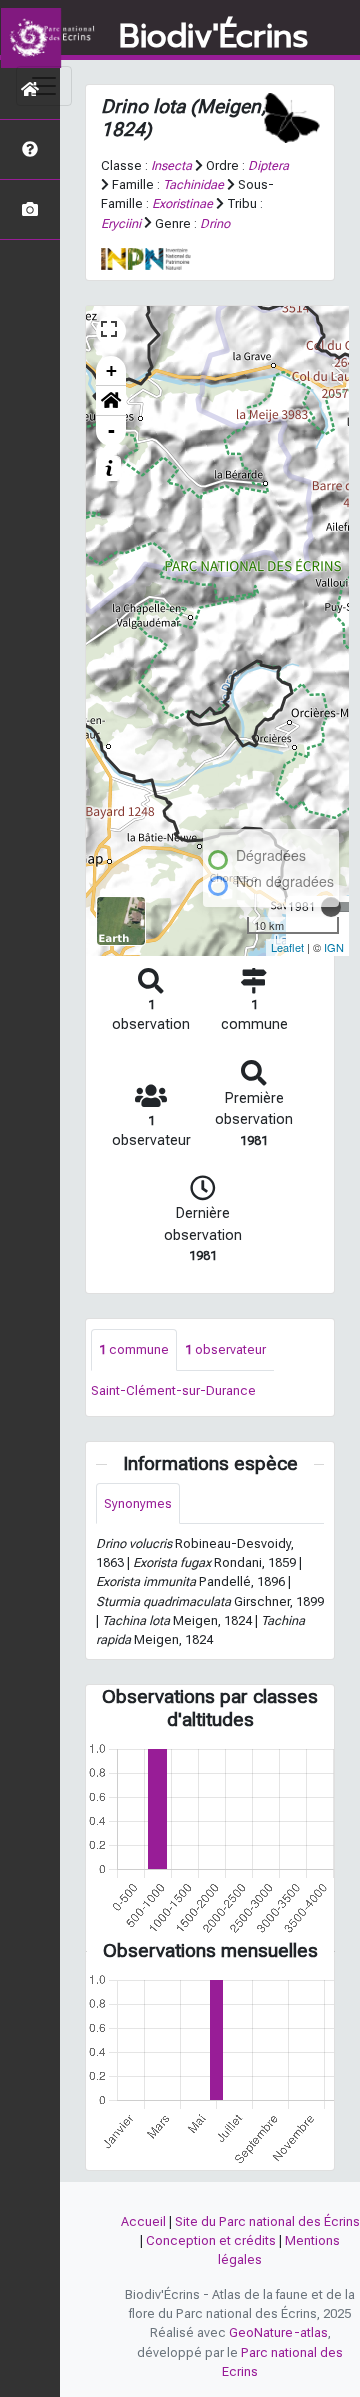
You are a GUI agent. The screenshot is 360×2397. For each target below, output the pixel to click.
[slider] (331, 907)
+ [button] (111, 370)
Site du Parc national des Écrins (267, 2221)
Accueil (143, 2221)
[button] (111, 401)
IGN (334, 947)
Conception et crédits (211, 2240)
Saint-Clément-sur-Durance (173, 1390)
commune (134, 1349)
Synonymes (138, 1503)
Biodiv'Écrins (213, 37)
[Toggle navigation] (44, 86)
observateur (225, 1349)
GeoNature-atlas (278, 2332)
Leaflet (287, 947)
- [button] (111, 430)
